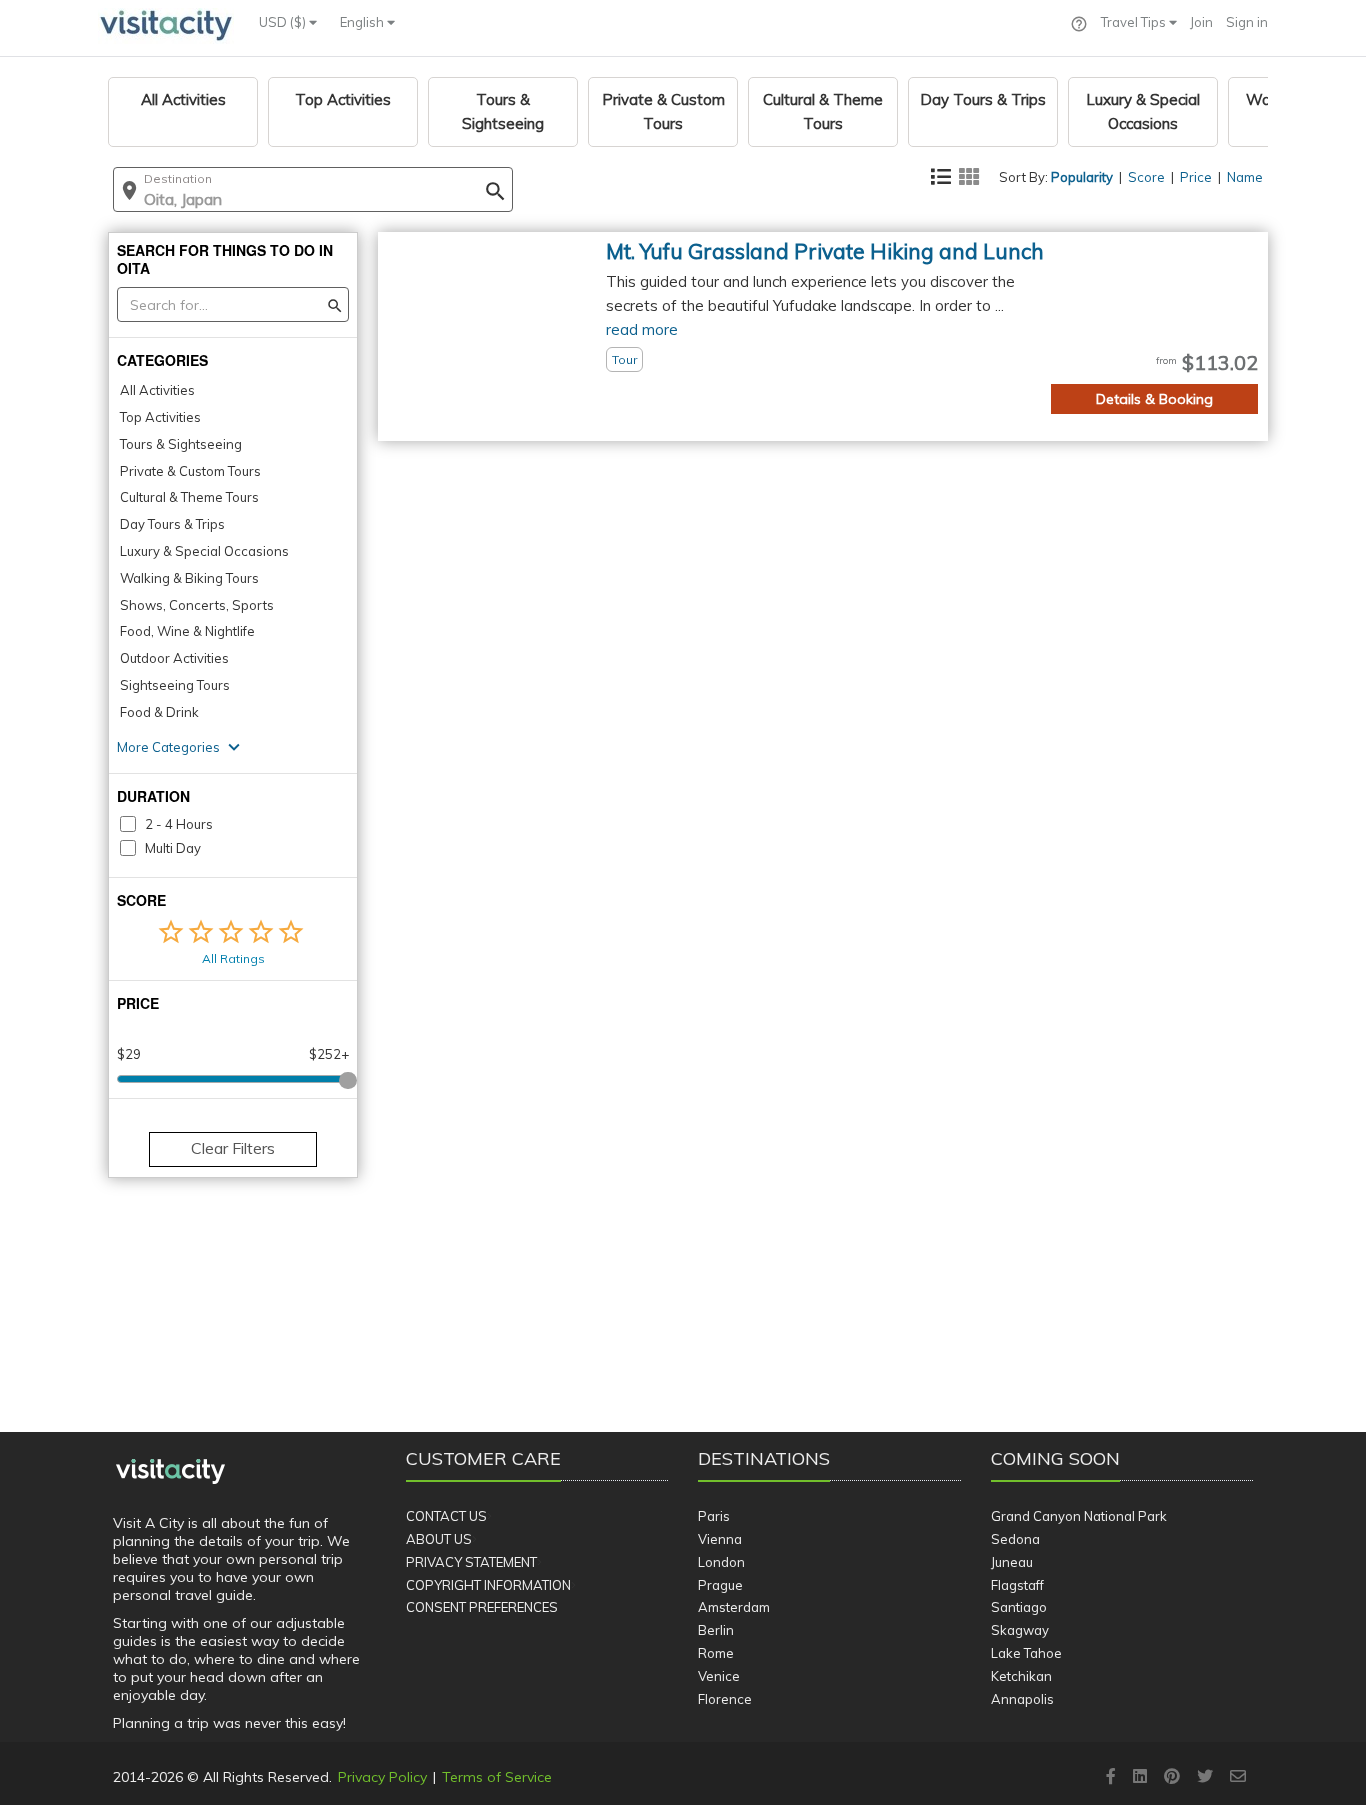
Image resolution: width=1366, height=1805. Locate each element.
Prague (720, 1585)
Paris (714, 1516)
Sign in (1247, 22)
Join (1201, 22)
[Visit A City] (170, 1472)
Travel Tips (1135, 22)
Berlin (716, 1630)
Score (1146, 177)
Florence (725, 1699)
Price (1196, 177)
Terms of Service (497, 1777)
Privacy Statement (471, 1562)
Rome (716, 1653)
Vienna (720, 1539)
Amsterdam (734, 1607)
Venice (719, 1676)
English (363, 22)
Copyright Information (488, 1585)
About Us (439, 1539)
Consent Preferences (482, 1607)
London (721, 1562)
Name (1245, 177)
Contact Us (446, 1516)
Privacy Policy (382, 1777)
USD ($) (284, 22)
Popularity (1082, 177)
